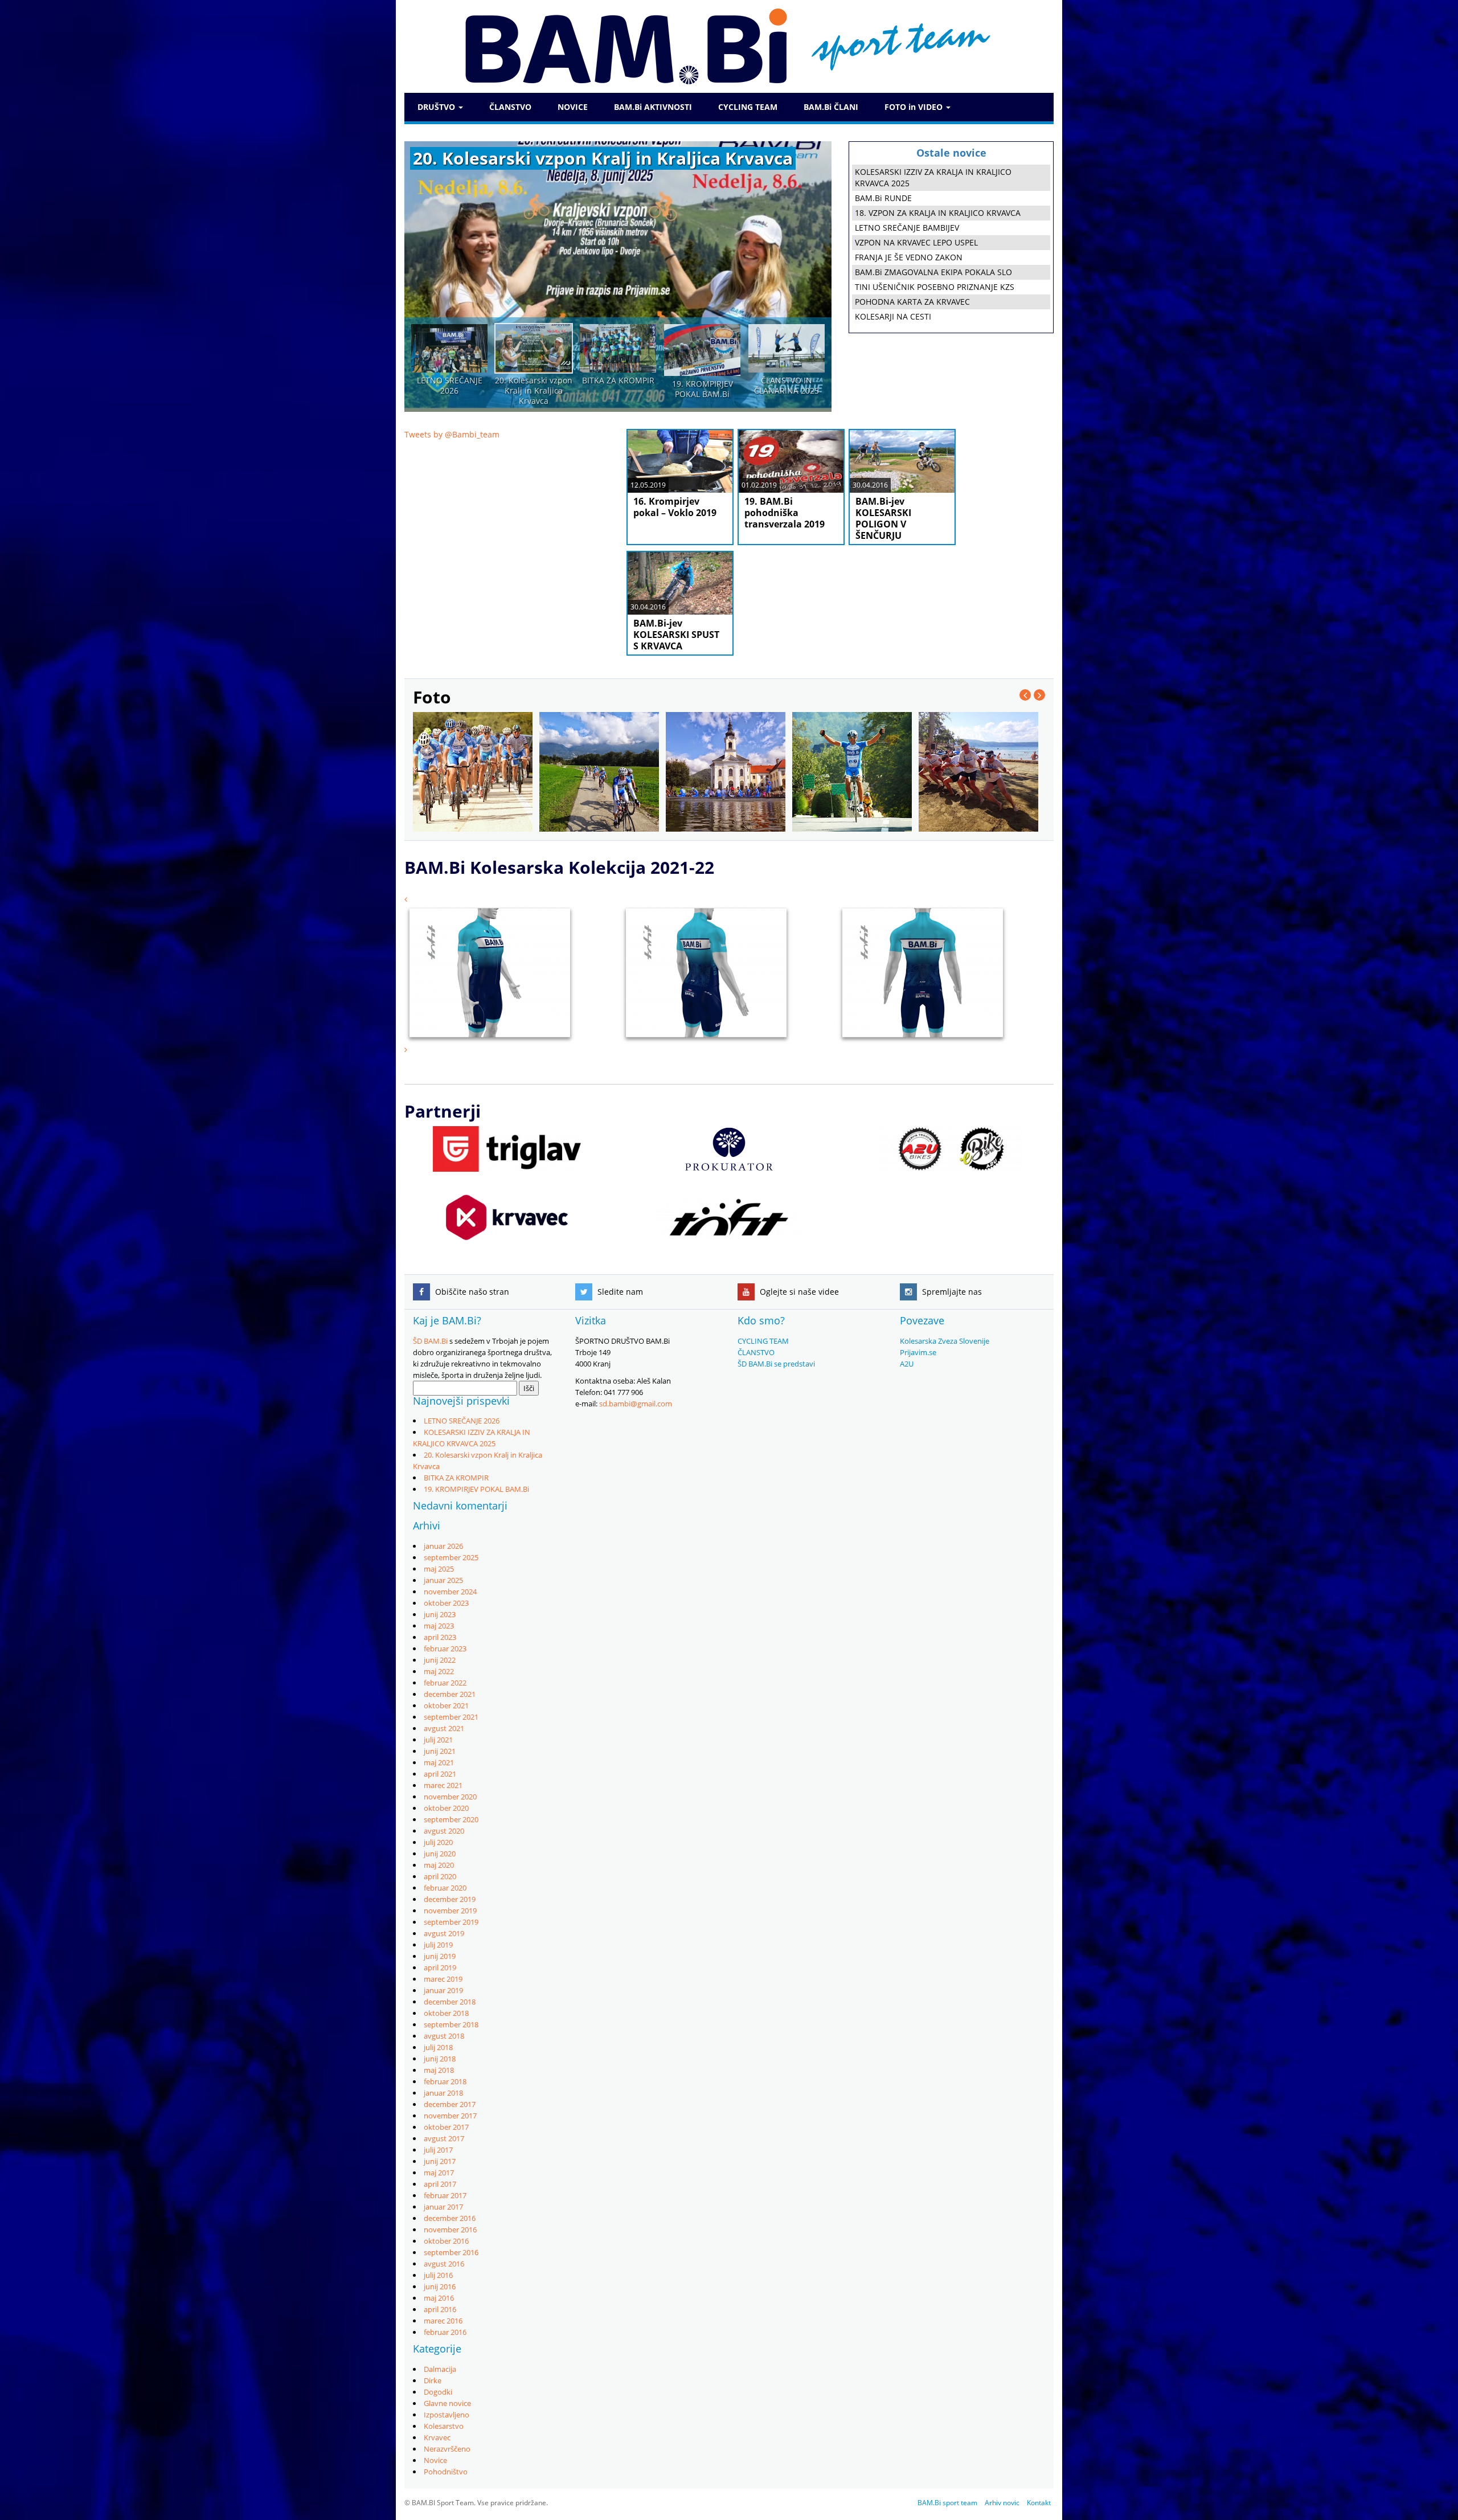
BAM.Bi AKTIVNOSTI (653, 107)
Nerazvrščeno (447, 2449)
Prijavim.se (918, 1352)
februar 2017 (445, 2195)
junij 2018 (440, 2059)
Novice (435, 2460)
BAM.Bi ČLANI (831, 107)
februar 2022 (445, 1683)
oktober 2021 (446, 1705)
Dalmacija (440, 2369)
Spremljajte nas (951, 1292)
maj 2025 (439, 1569)
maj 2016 (439, 2298)
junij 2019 (440, 1956)
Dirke (433, 2380)
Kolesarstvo (444, 2426)
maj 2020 (439, 1865)
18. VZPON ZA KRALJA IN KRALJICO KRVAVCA (938, 213)
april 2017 (440, 2184)
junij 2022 (440, 1660)
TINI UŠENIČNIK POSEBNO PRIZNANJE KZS (935, 287)
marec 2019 (443, 1979)
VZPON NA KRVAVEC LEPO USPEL (916, 242)
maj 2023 (439, 1626)
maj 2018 (439, 2070)
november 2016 (450, 2229)
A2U (907, 1364)
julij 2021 (438, 1740)
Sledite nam (619, 1292)
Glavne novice (447, 2403)
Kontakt (1039, 2503)
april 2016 (440, 2309)
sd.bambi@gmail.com (636, 1404)
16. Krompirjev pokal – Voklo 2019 (675, 507)
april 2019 (440, 1967)
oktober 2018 (446, 2013)
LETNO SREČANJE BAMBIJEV (907, 228)
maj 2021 (439, 1762)
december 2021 (450, 1694)
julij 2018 (438, 2047)
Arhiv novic (1002, 2503)
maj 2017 (439, 2173)
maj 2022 (439, 1671)
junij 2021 (440, 1751)
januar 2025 (443, 1580)
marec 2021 (443, 1785)
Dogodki (438, 2392)
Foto (432, 697)
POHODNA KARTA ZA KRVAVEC (912, 302)
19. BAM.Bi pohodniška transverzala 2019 (785, 513)
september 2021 (451, 1717)
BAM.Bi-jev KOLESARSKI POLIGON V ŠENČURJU (883, 518)
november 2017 (450, 2116)
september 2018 (451, 2024)
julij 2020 (438, 1842)
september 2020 (451, 1819)
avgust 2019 (444, 1933)
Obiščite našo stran (471, 1292)
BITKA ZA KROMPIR (456, 1478)
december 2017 (450, 2104)
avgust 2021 (444, 1728)
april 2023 (440, 1637)
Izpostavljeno (447, 2415)
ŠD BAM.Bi (430, 1341)
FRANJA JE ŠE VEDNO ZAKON (909, 257)
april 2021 (440, 1774)
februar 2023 (445, 1648)
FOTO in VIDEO (915, 107)
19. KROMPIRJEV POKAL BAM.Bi (476, 1489)
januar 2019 (443, 1990)
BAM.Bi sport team (947, 2503)
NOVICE (573, 107)
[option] (618, 277)
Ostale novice (951, 153)
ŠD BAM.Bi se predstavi (776, 1364)
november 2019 (450, 1911)
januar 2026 (443, 1546)
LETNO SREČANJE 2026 (462, 1421)
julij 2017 (438, 2150)
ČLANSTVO (510, 107)
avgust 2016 (444, 2264)
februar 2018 (445, 2081)
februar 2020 (445, 1888)
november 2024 (450, 1592)
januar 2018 (443, 2093)
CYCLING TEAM (748, 107)
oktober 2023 (446, 1603)
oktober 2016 (446, 2241)
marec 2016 (443, 2321)
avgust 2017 (444, 2138)
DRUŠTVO (437, 107)
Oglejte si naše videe (798, 1292)
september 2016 (451, 2252)
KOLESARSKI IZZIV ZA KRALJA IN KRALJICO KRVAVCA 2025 (933, 177)
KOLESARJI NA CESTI (893, 316)
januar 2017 (443, 2207)
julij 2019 (438, 1945)
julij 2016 (438, 2275)
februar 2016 (445, 2332)
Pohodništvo (446, 2472)
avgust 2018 (444, 2036)
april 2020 (440, 1876)
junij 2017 (440, 2161)
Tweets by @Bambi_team (452, 434)
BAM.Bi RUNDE (883, 198)
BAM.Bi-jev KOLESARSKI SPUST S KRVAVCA (676, 635)
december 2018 (450, 2002)
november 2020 (450, 1797)
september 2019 (451, 1922)
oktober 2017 (446, 2127)
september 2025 (451, 1557)
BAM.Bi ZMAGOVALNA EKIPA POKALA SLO (933, 272)
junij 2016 (440, 2286)
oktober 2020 (446, 1808)
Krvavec (437, 2437)
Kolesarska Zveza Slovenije (945, 1341)
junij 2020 (440, 1854)
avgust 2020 (444, 1831)
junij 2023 (440, 1614)
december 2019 (450, 1899)
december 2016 (450, 2218)
